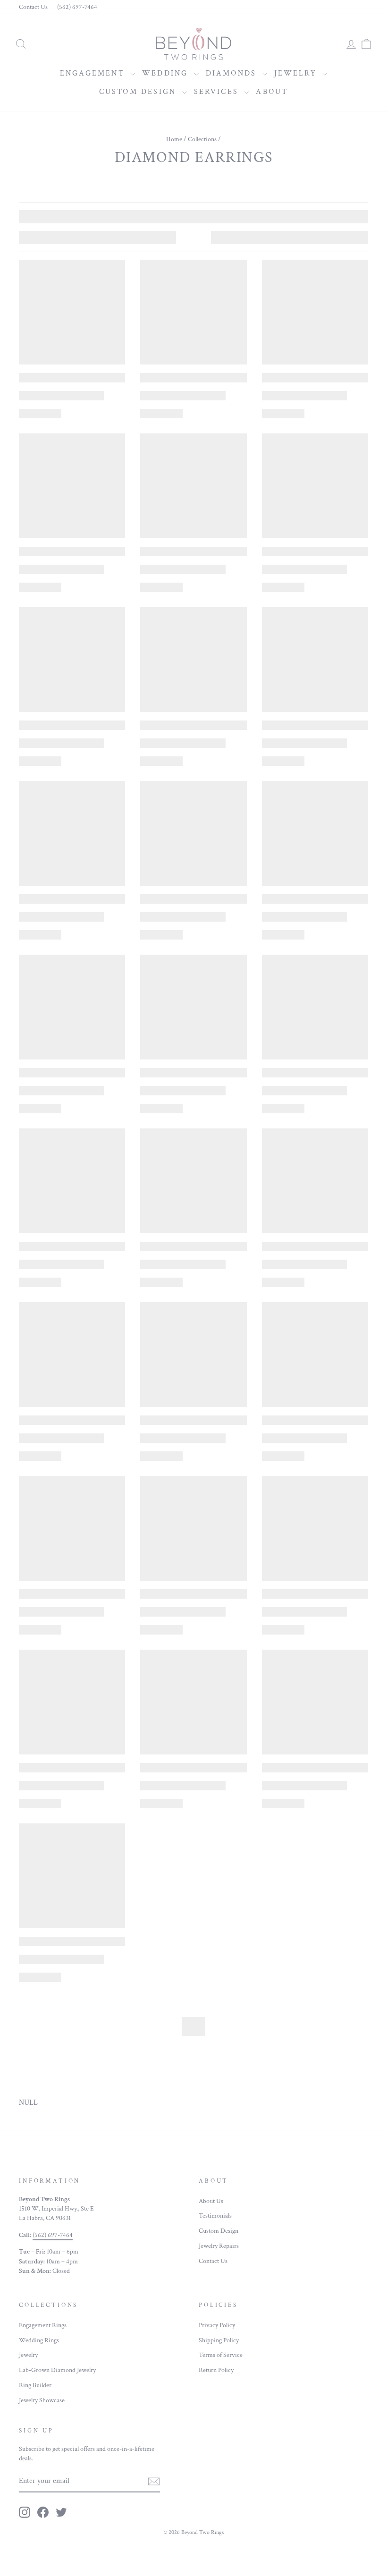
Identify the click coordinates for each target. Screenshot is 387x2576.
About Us (211, 2201)
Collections (202, 139)
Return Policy (216, 2370)
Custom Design (139, 92)
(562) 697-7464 (77, 7)
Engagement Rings (43, 2325)
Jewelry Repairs (219, 2246)
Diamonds (233, 73)
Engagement (94, 73)
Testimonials (215, 2216)
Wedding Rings (39, 2340)
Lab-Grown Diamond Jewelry (57, 2370)
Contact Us (33, 7)
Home (174, 139)
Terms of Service (221, 2355)
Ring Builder (35, 2385)
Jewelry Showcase (42, 2400)
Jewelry (297, 73)
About (272, 92)
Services (218, 92)
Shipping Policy (219, 2340)
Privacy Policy (217, 2325)
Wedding (167, 73)
